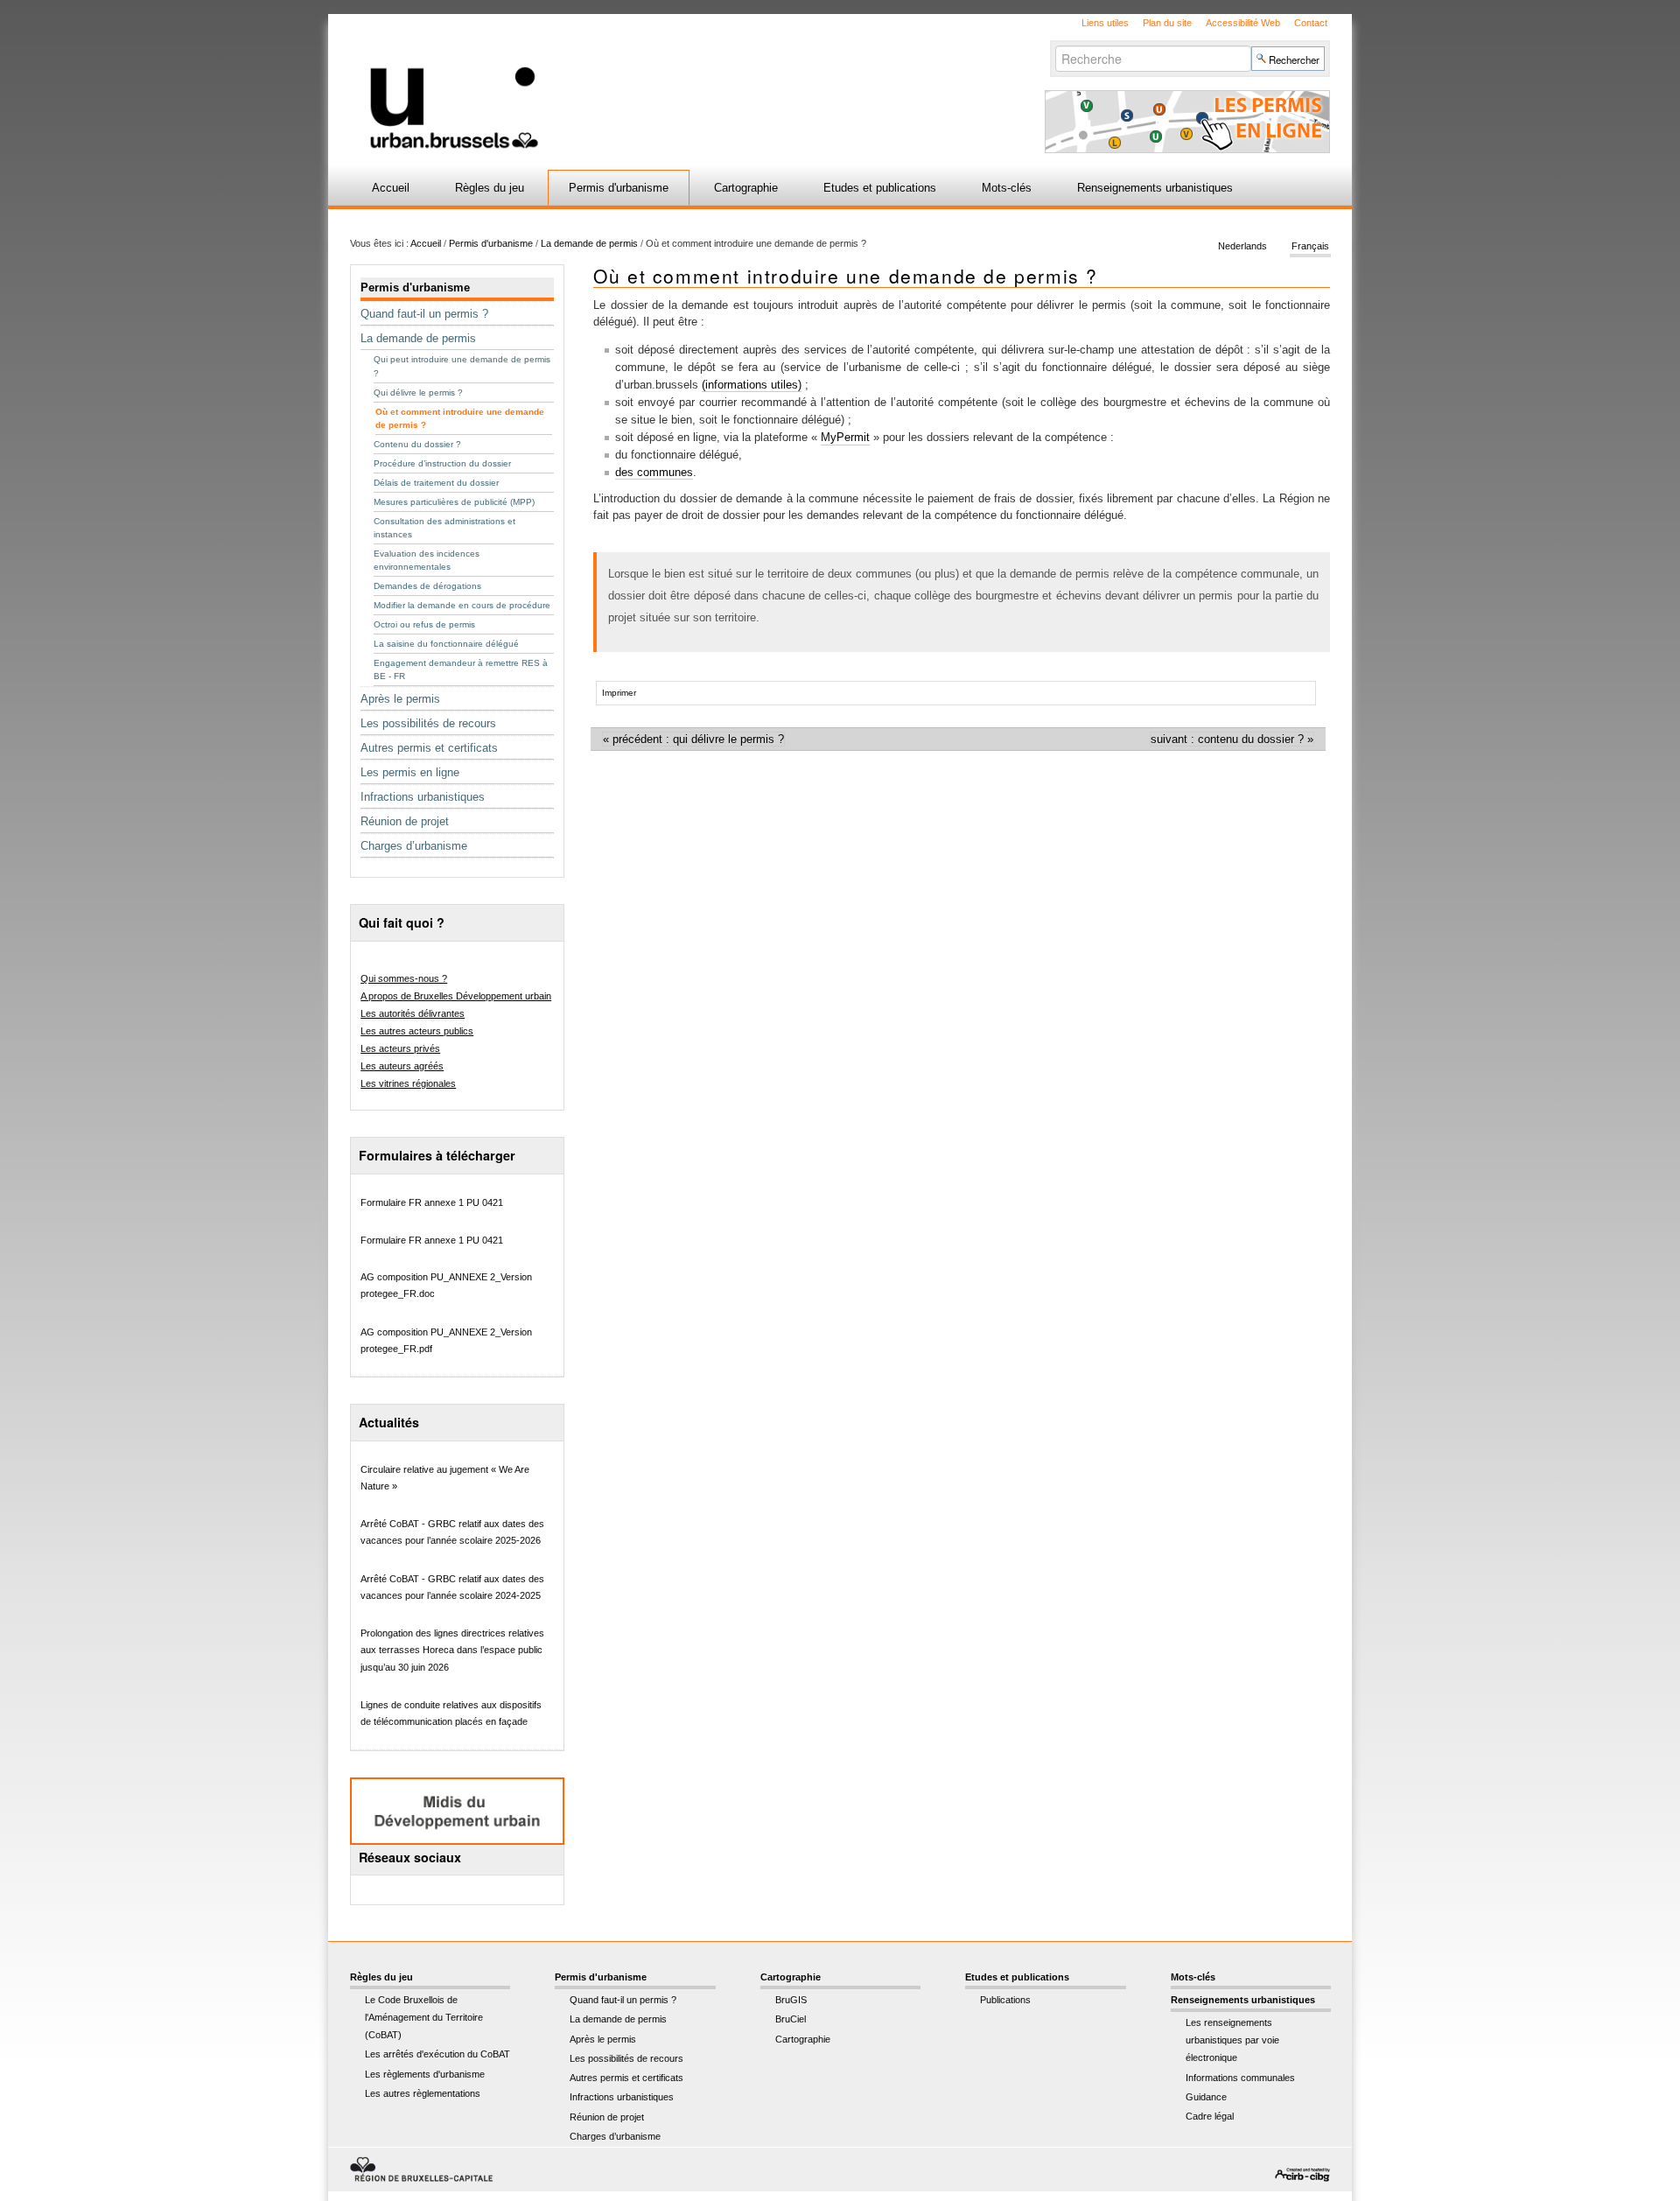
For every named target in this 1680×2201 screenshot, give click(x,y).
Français (1310, 247)
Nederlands (1242, 247)
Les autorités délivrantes (413, 1013)
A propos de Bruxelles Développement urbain (456, 996)
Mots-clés (1007, 188)
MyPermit (845, 437)
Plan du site (1167, 23)
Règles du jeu (490, 188)
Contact (1311, 23)
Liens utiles (1105, 23)
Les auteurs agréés (402, 1066)
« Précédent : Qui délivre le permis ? (693, 739)
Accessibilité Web (1243, 23)
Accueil (391, 188)
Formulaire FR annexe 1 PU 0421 (432, 1202)
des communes (654, 472)
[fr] (632, 82)
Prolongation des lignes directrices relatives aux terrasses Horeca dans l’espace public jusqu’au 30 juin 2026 (452, 1650)
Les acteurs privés (400, 1048)
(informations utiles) (752, 385)
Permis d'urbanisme (619, 188)
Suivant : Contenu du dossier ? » (1232, 739)
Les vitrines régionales (408, 1083)
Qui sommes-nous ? (404, 978)
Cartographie (746, 188)
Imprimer (619, 693)
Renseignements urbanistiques (1155, 188)
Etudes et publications (880, 188)
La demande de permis (589, 243)
